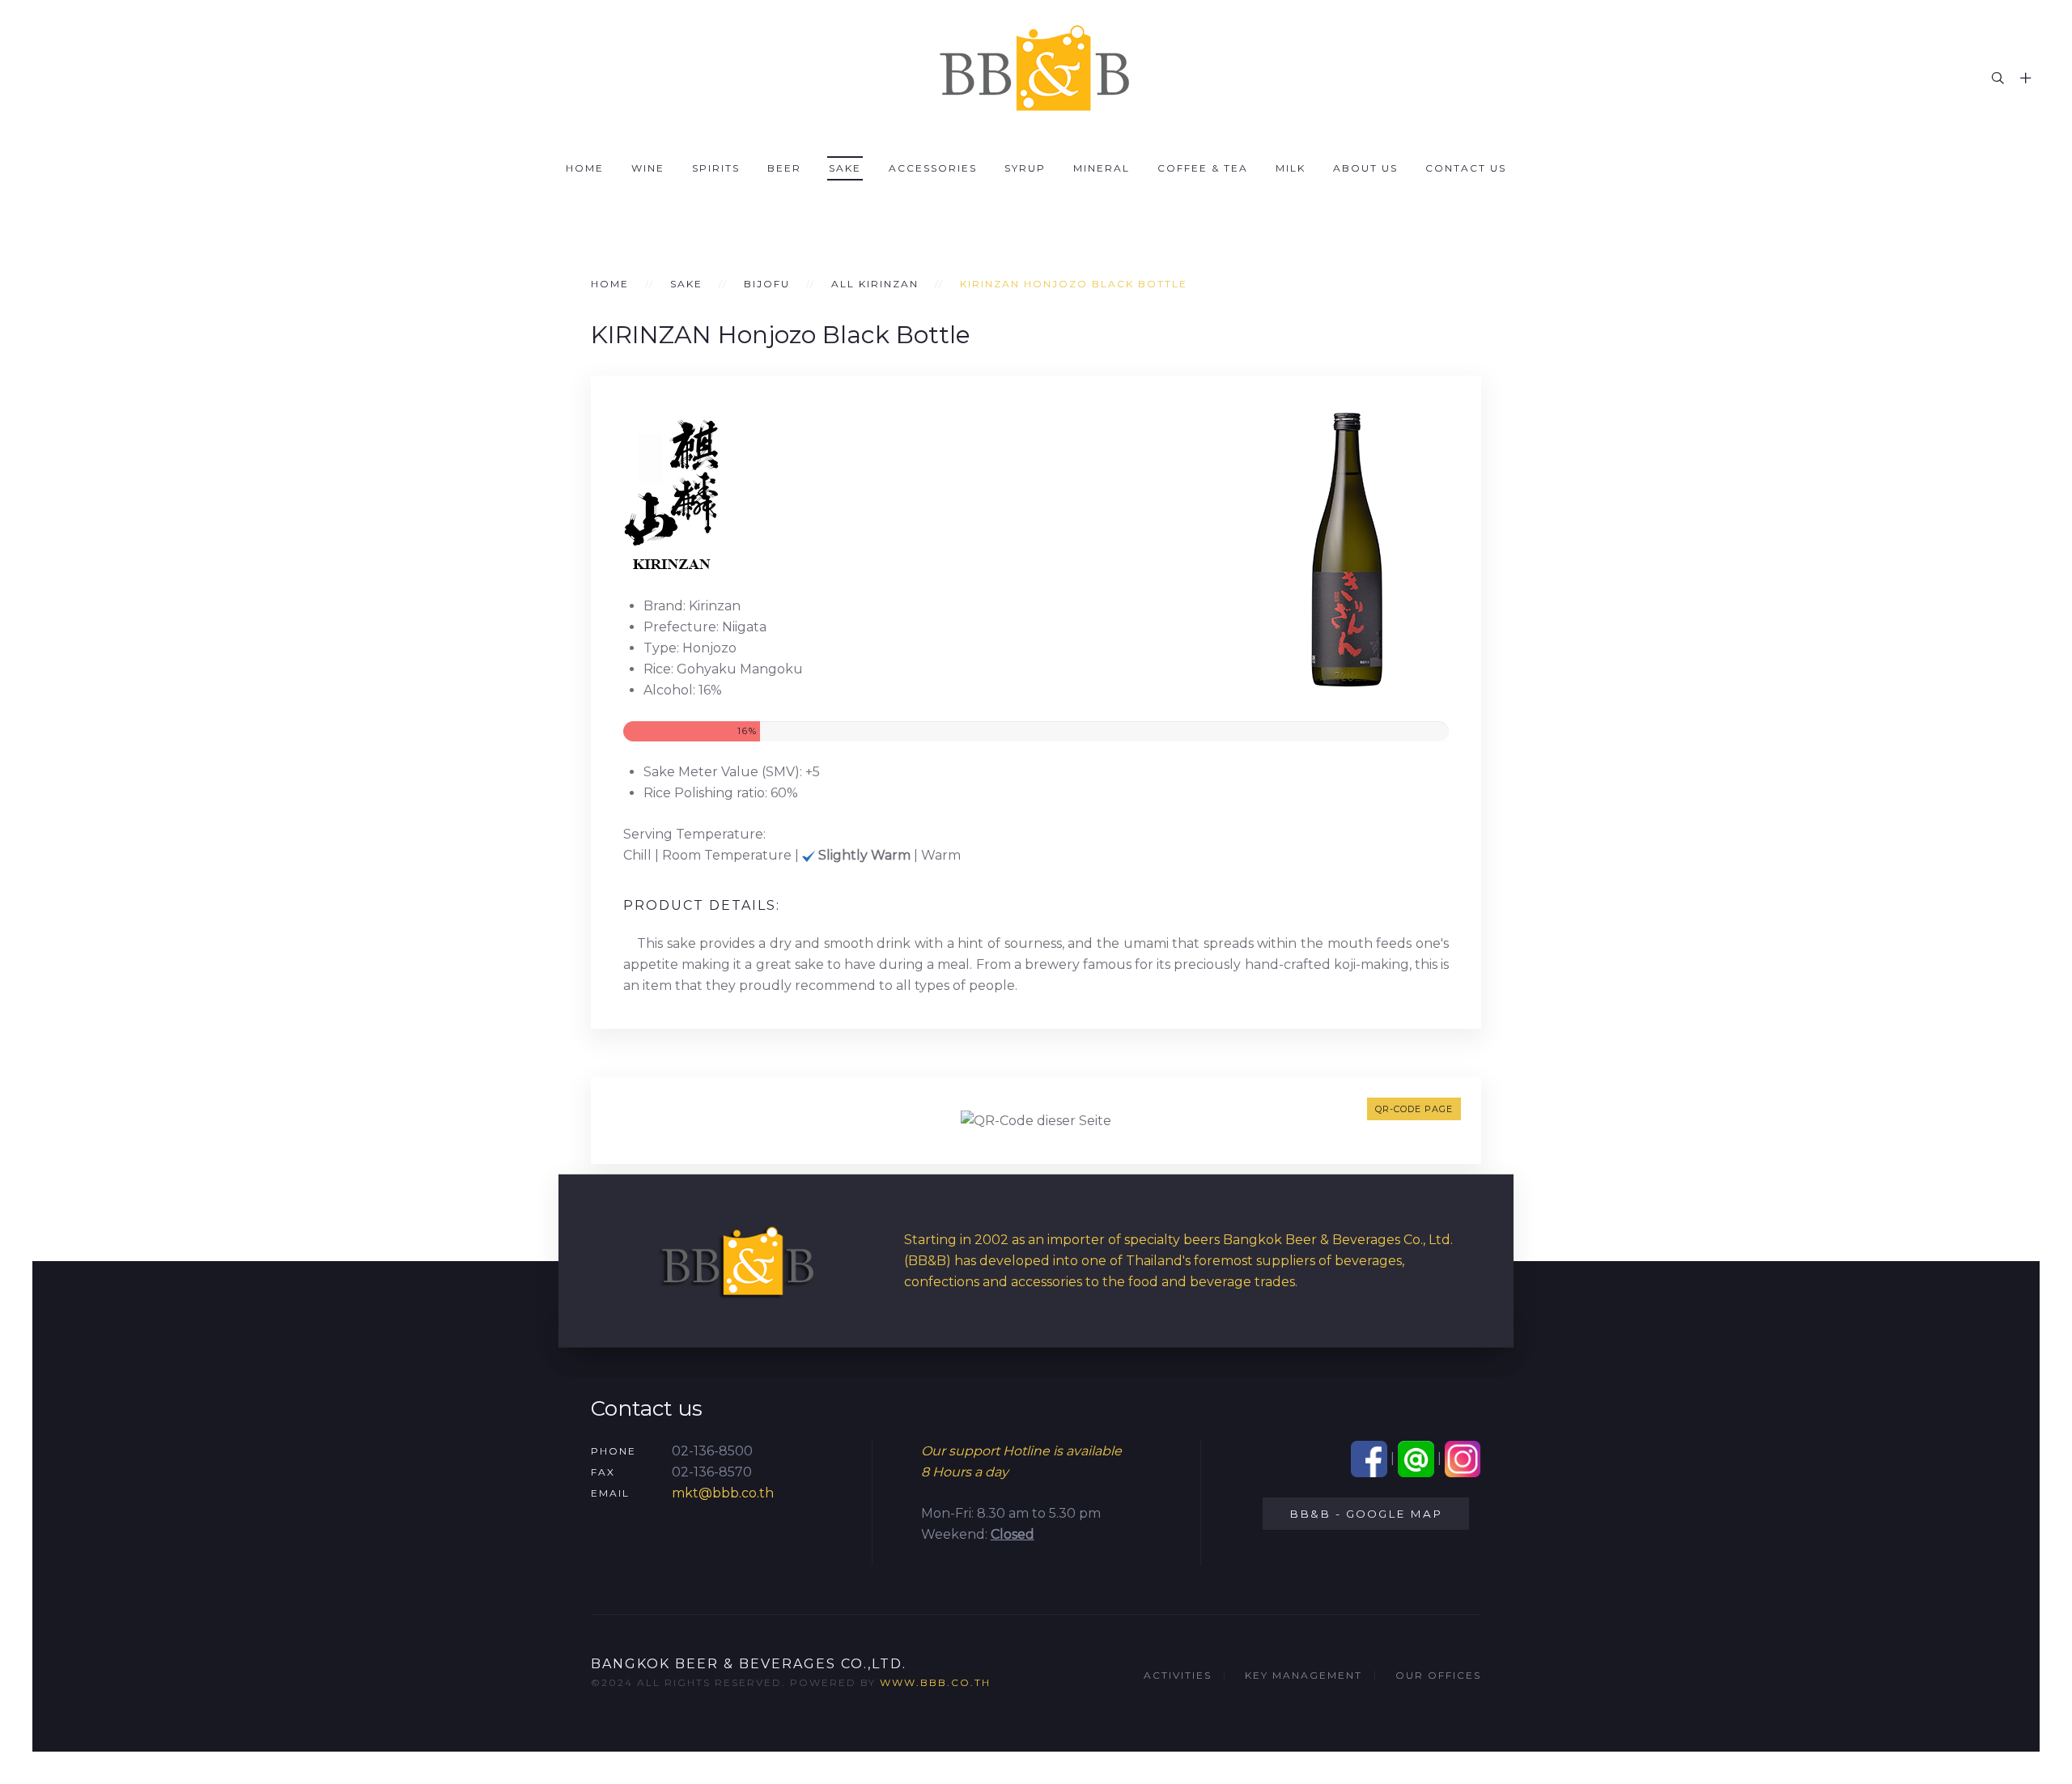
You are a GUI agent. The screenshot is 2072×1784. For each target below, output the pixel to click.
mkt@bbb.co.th (723, 1493)
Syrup (1025, 168)
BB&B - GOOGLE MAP (1366, 1514)
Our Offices (1438, 1675)
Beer (784, 168)
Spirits (716, 168)
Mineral (1102, 168)
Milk (1291, 168)
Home (585, 168)
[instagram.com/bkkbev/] (1463, 1458)
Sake (845, 168)
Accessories (933, 168)
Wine (648, 168)
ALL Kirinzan (875, 284)
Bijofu (767, 284)
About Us (1365, 168)
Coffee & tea (1203, 168)
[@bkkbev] (1416, 1458)
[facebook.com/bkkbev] (1369, 1458)
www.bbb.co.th (935, 1682)
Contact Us (1466, 168)
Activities (1178, 1675)
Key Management (1303, 1675)
